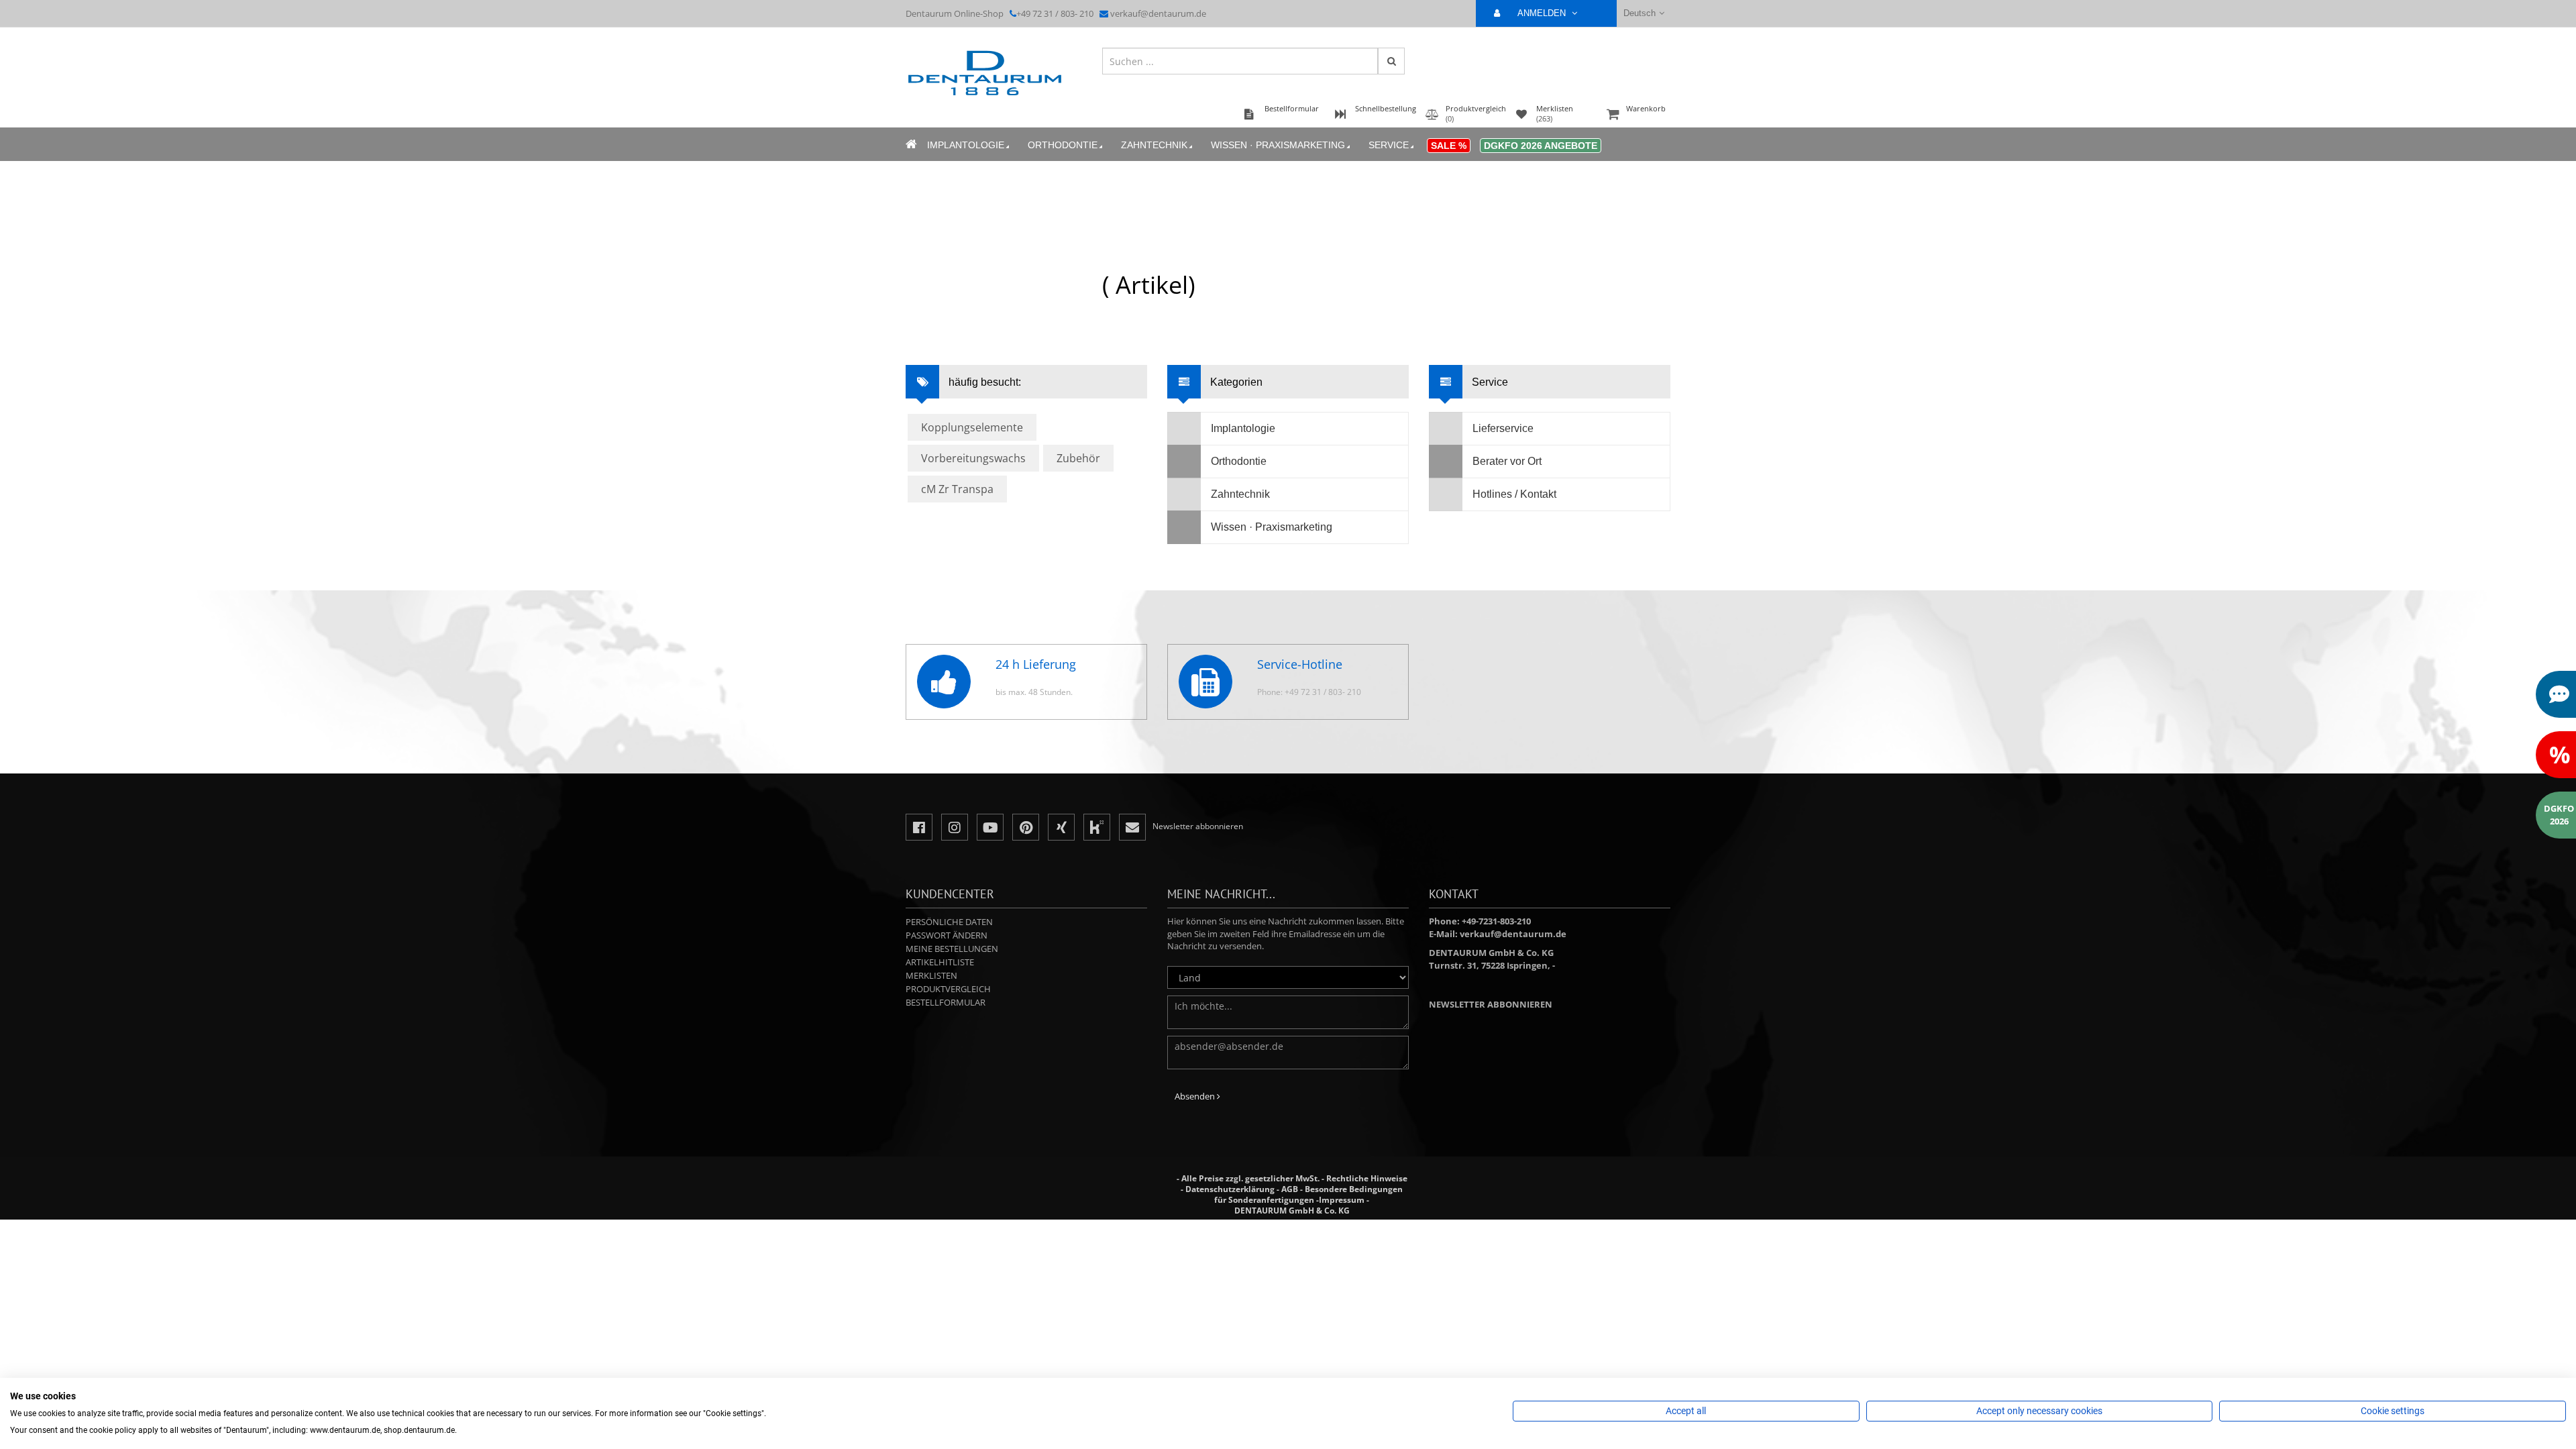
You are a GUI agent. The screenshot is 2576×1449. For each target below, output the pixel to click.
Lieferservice (1503, 428)
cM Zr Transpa (957, 489)
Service (1389, 145)
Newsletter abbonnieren (1491, 1004)
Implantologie (966, 145)
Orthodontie (1063, 145)
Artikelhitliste (940, 962)
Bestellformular (946, 1002)
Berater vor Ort (1507, 461)
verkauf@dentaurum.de (1158, 13)
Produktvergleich (948, 989)
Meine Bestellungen (952, 949)
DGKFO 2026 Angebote (1541, 146)
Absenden (1196, 1096)
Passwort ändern (947, 935)
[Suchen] (1391, 61)
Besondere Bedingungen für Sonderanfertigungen (1308, 1194)
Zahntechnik (1154, 145)
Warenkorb (1646, 108)
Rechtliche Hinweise (1367, 1178)
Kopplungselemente (972, 427)
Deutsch (1640, 13)
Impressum (1342, 1200)
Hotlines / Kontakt (1514, 494)
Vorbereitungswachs (973, 458)
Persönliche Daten (949, 922)
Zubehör (1078, 458)
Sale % (1449, 146)
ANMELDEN (1543, 13)
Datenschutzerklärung (1230, 1189)
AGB (1290, 1189)
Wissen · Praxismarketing (1278, 145)
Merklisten (931, 975)
